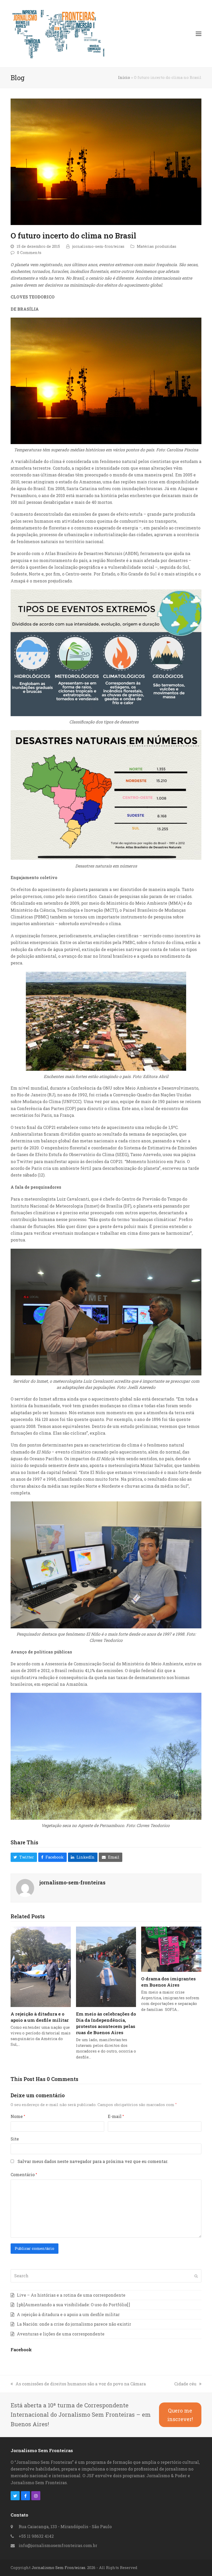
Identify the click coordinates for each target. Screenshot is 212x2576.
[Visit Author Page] (25, 1887)
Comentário (24, 2174)
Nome (18, 2116)
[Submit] (196, 2276)
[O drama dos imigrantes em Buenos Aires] (171, 1949)
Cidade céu (185, 2384)
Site (15, 2139)
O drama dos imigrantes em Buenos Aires (168, 1982)
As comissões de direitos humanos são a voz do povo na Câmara (81, 2384)
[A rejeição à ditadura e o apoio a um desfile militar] (41, 1966)
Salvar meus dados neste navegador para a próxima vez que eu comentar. (93, 2161)
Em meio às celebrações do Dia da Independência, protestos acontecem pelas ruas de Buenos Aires (106, 2023)
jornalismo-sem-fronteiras (98, 246)
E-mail (116, 2116)
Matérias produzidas (157, 246)
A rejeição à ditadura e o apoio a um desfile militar (40, 2017)
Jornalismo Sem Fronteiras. (59, 2568)
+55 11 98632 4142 (36, 2536)
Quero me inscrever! (180, 2415)
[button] (199, 34)
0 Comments (29, 253)
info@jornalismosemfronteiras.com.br (58, 2545)
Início (124, 77)
